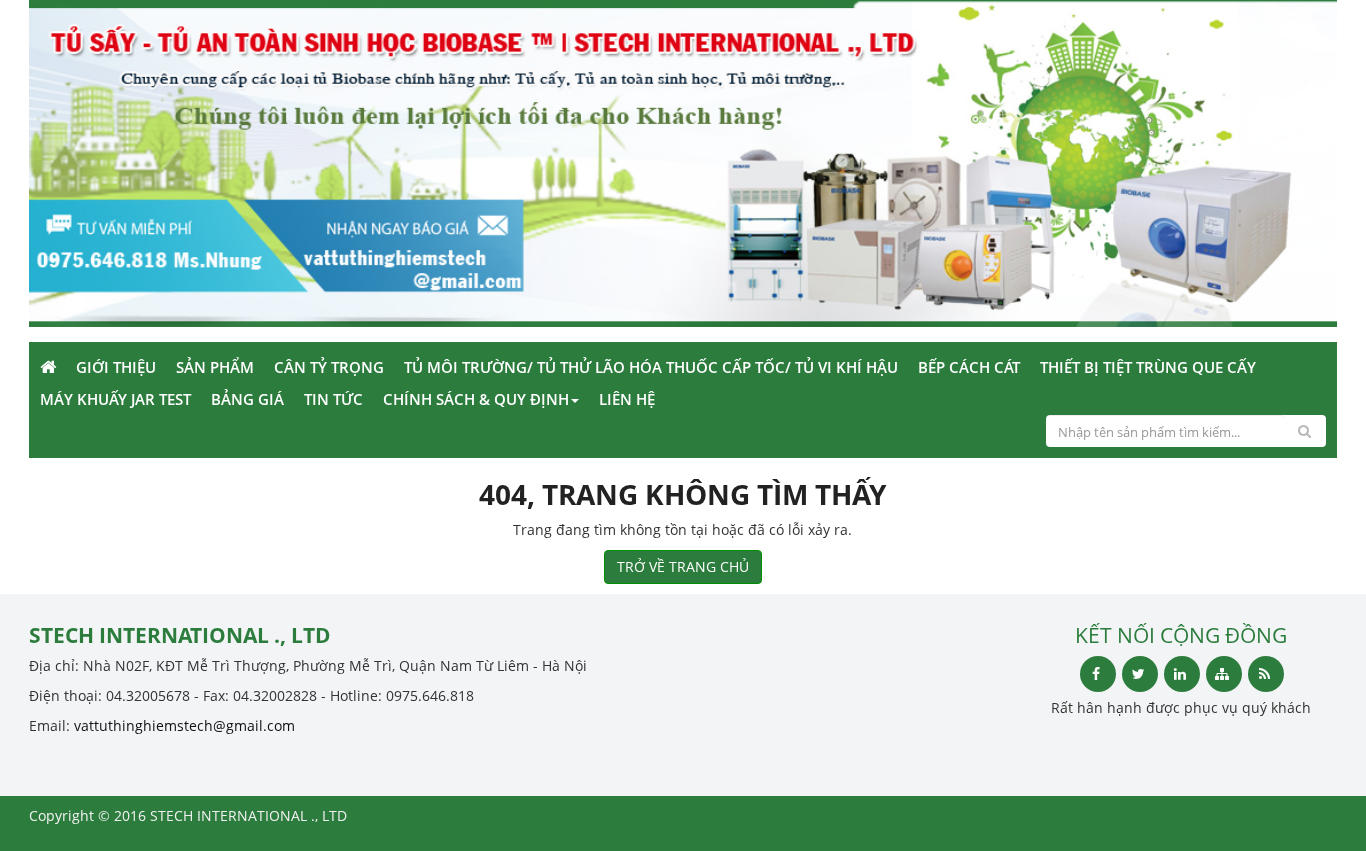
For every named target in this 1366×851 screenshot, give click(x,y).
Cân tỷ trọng (329, 367)
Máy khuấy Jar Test (115, 399)
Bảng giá (247, 399)
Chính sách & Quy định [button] (476, 399)
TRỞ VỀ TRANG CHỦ (683, 566)
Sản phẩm (215, 367)
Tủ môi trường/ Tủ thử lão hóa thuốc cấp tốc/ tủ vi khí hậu (651, 367)
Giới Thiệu (116, 367)
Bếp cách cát (969, 367)
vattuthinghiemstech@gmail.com (184, 725)
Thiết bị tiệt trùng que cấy (1148, 367)
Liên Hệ (627, 399)
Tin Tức (333, 399)
